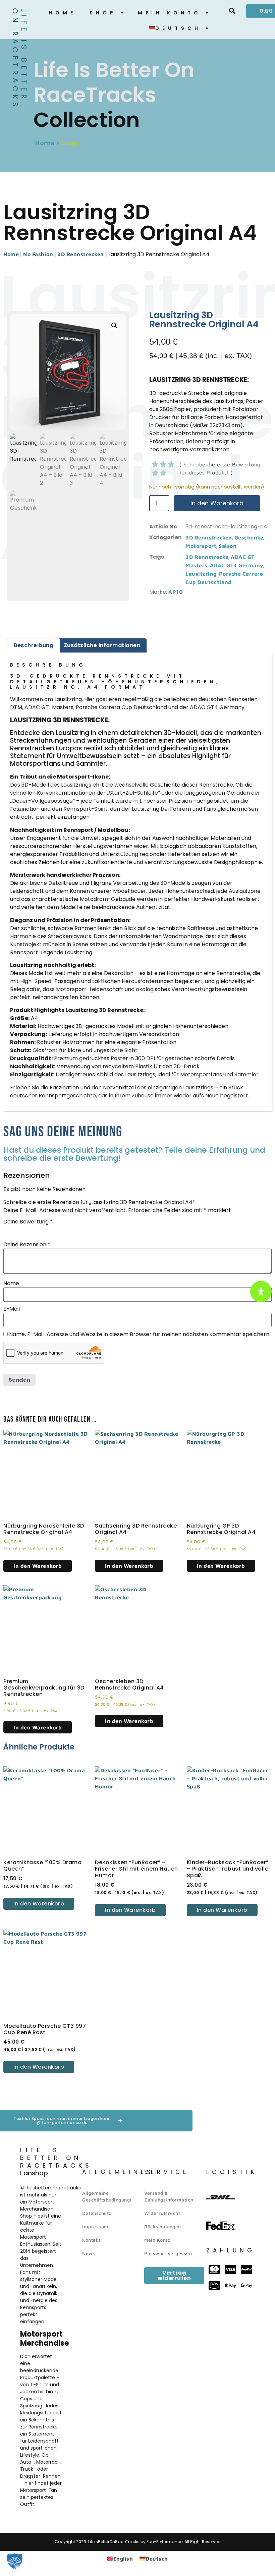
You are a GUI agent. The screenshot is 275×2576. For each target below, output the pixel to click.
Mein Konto (170, 13)
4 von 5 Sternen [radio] (36, 1230)
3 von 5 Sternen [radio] (26, 1230)
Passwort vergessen (168, 2253)
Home (11, 254)
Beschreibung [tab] (34, 645)
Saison (228, 546)
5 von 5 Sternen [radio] (45, 1230)
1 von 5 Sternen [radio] (7, 1230)
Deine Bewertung (28, 1222)
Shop (103, 13)
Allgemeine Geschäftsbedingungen (106, 2196)
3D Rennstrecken (81, 254)
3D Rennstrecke (207, 557)
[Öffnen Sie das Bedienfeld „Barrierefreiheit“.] (261, 1292)
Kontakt (91, 2240)
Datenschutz (97, 2213)
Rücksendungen (163, 2226)
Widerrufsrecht (162, 2213)
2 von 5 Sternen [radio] (17, 1230)
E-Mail (12, 1309)
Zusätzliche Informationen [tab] (102, 645)
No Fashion (38, 254)
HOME (62, 13)
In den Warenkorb (217, 503)
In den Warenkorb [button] (38, 1566)
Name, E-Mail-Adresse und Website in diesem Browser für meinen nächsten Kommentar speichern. (140, 1334)
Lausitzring (201, 574)
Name (11, 1283)
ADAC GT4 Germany (237, 565)
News (89, 2253)
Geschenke (249, 537)
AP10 (176, 592)
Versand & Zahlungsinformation (169, 2196)
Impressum (95, 2226)
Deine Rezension (27, 1245)
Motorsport (201, 546)
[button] (232, 11)
